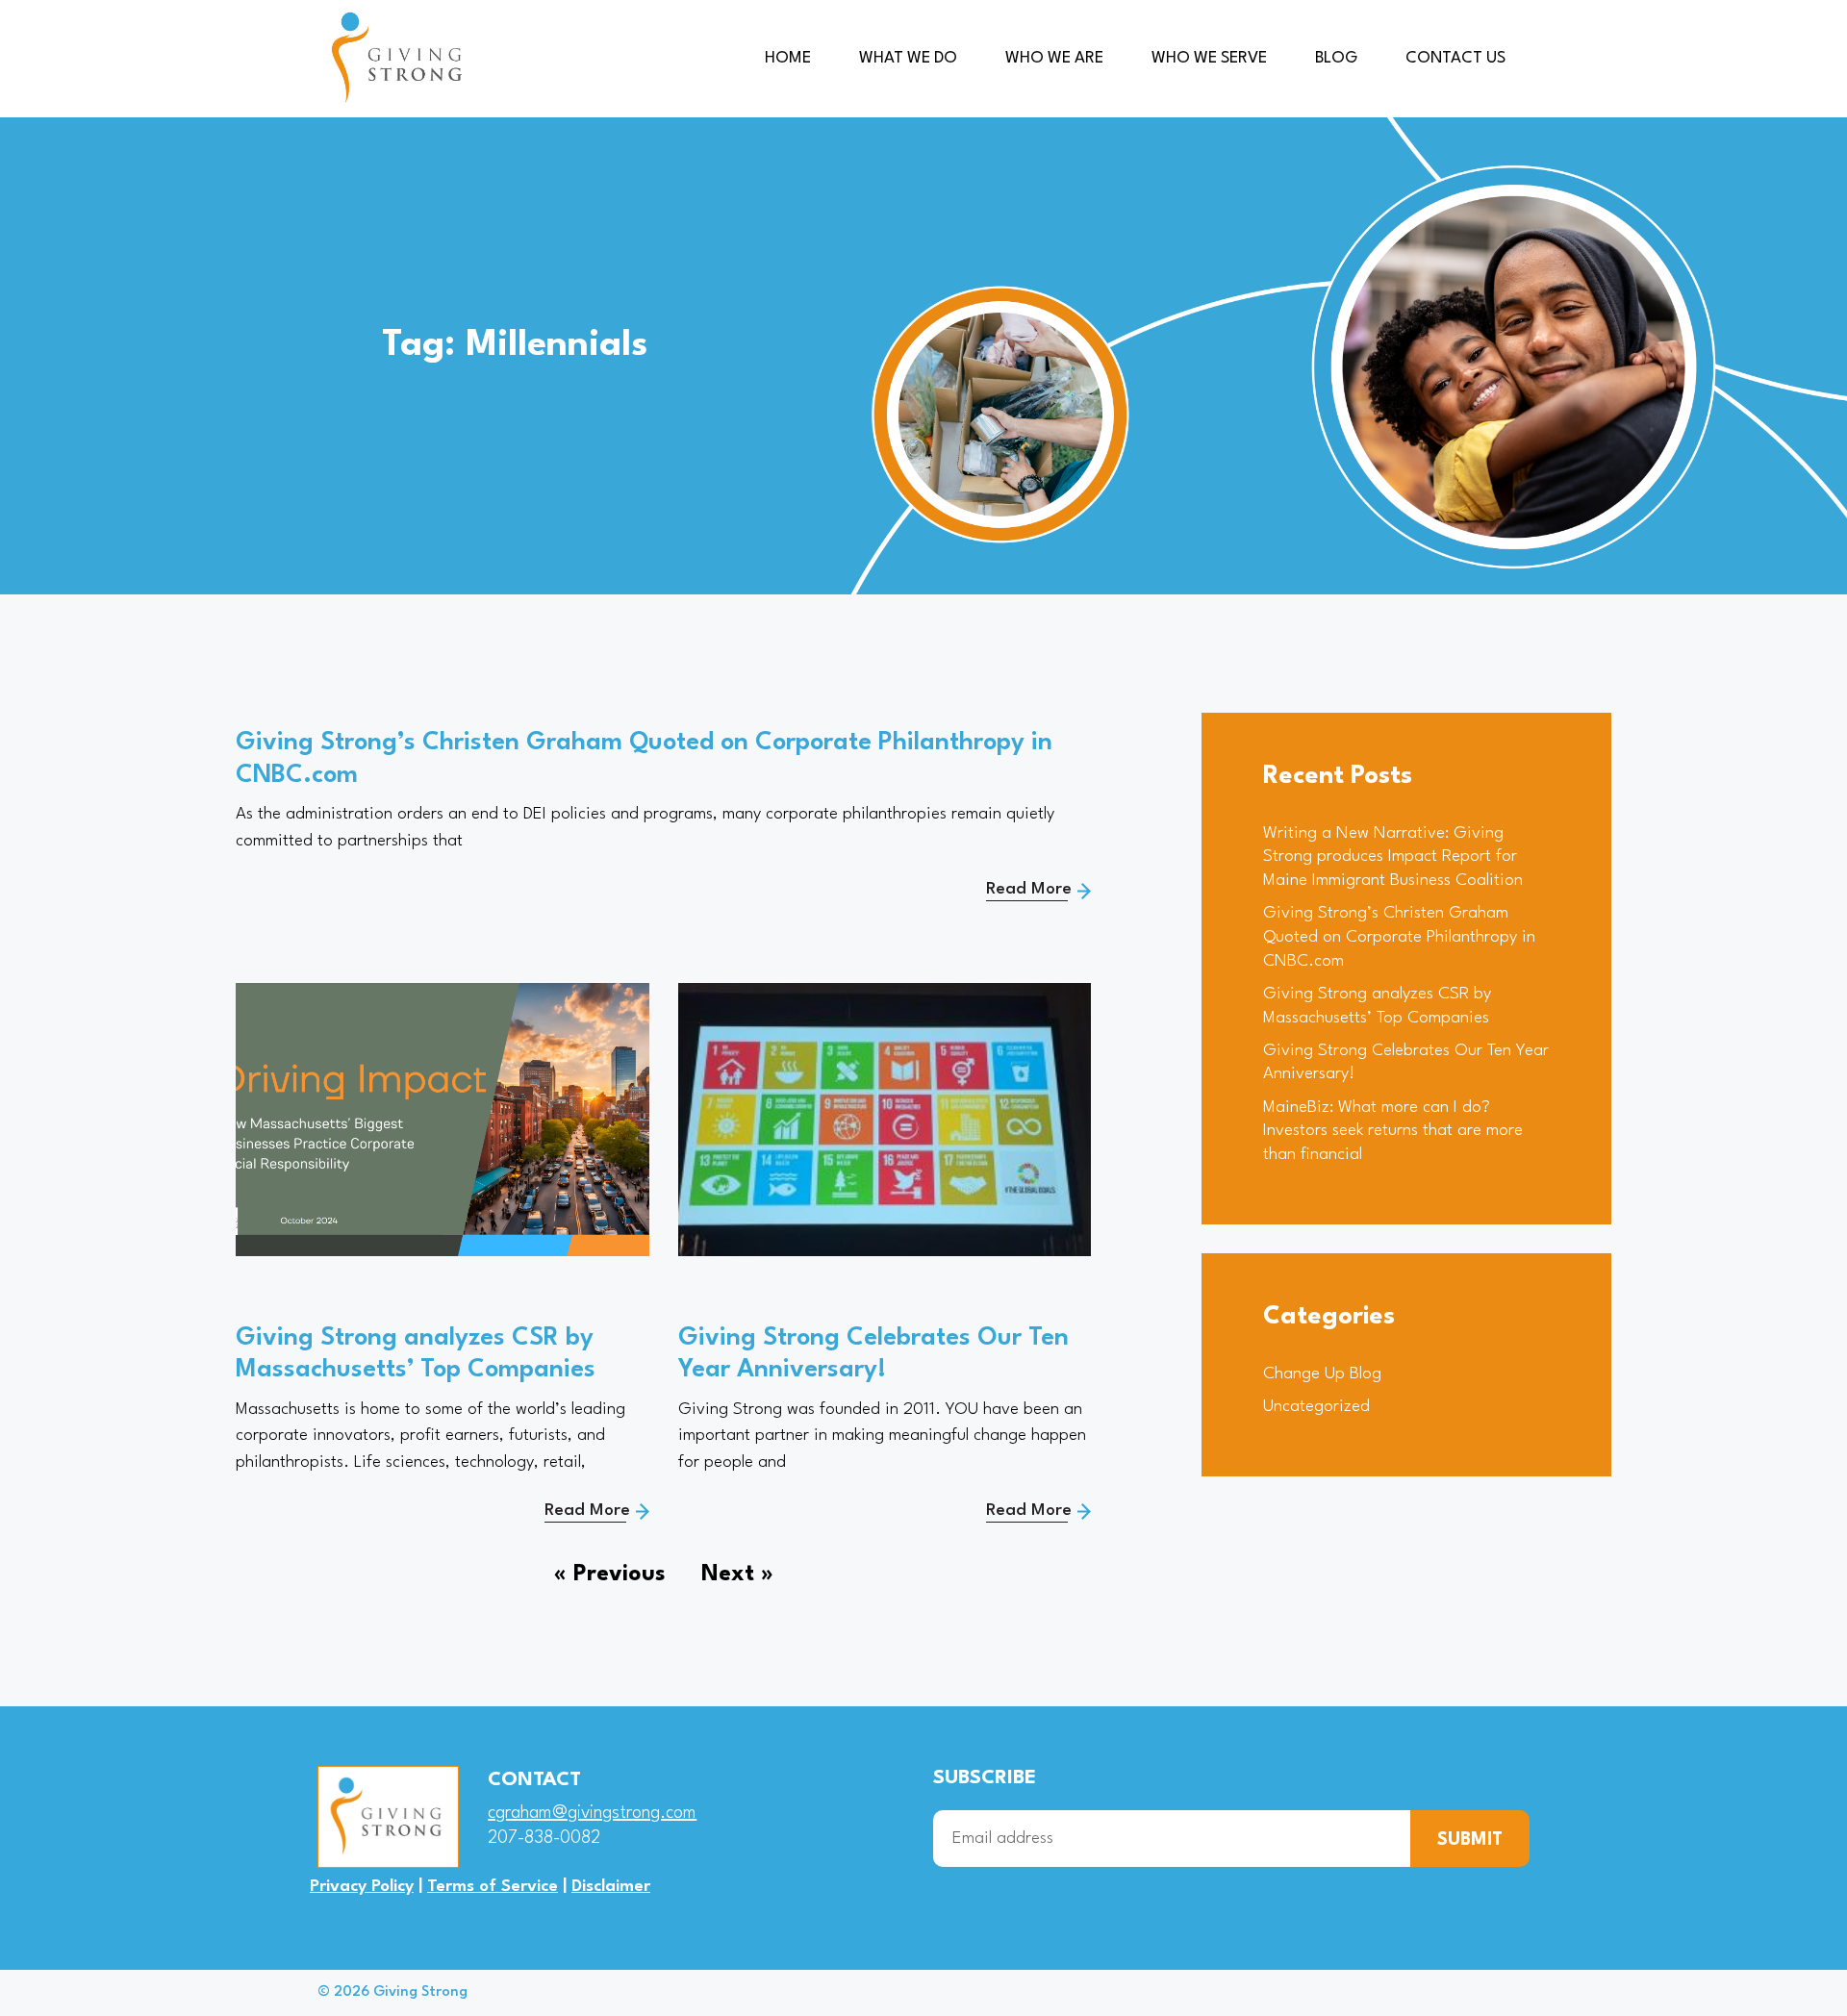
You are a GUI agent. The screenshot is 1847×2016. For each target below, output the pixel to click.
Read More (1029, 889)
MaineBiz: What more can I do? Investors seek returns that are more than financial (1393, 1131)
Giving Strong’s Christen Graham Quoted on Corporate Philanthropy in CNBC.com (1399, 937)
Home (788, 58)
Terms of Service (493, 1887)
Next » (737, 1575)
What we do (908, 58)
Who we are (1054, 58)
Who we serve (1209, 58)
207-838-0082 (544, 1838)
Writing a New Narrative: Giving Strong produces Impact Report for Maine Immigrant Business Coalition (1393, 857)
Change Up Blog (1322, 1374)
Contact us (1455, 58)
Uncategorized (1316, 1407)
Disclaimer (611, 1887)
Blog (1336, 58)
